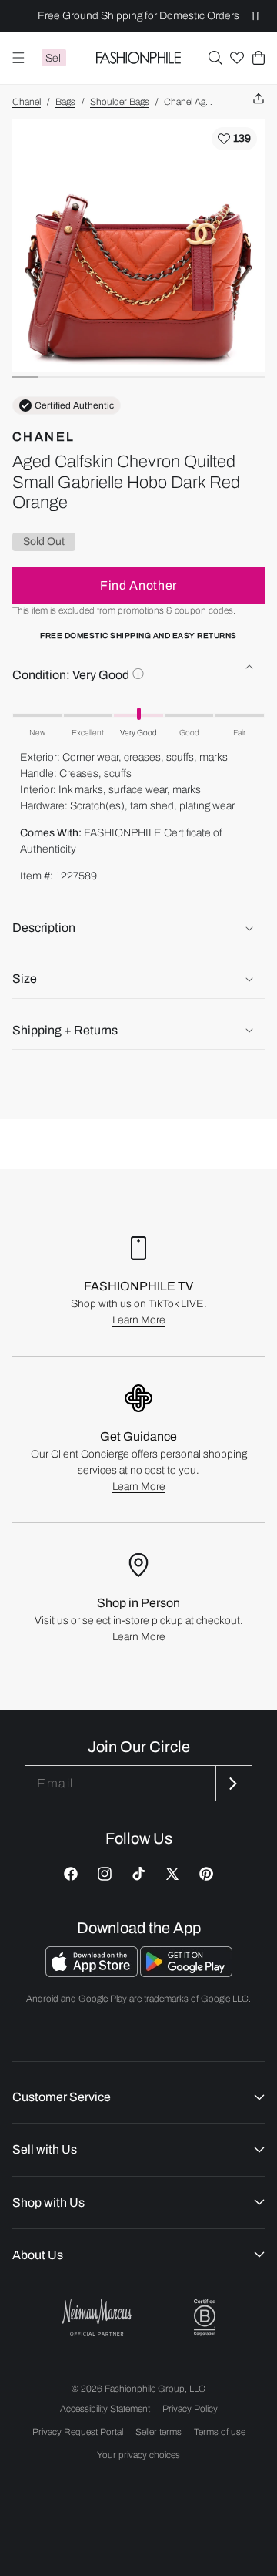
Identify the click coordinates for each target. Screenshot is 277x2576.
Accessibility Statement (105, 2409)
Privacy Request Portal (78, 2432)
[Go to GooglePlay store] (186, 1973)
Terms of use (220, 2432)
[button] (215, 58)
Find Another (138, 585)
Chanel (27, 102)
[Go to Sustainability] (205, 2317)
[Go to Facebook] (71, 1874)
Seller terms (159, 2432)
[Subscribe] (232, 1783)
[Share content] (259, 99)
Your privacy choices (138, 2455)
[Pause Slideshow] (255, 16)
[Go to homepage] (139, 58)
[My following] (237, 58)
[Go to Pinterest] (206, 1874)
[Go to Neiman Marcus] (97, 2317)
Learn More (139, 1320)
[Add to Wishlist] (234, 139)
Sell (54, 58)
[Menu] (18, 58)
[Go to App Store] (93, 1973)
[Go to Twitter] (172, 1874)
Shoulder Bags (120, 102)
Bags (65, 102)
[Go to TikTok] (138, 1874)
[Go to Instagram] (105, 1874)
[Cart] (259, 58)
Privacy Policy (190, 2409)
